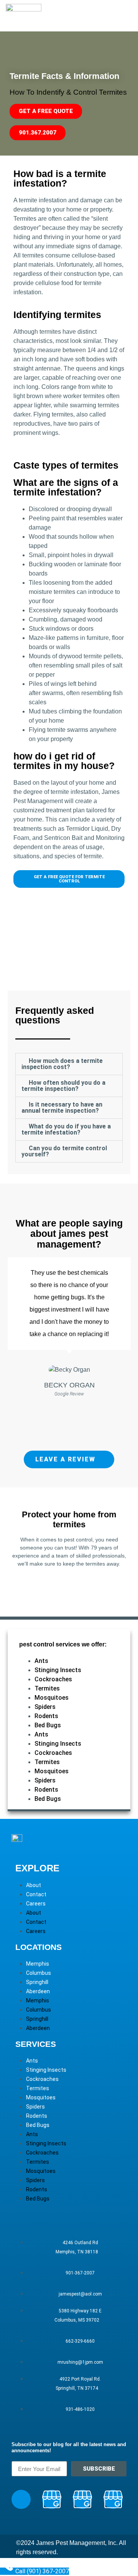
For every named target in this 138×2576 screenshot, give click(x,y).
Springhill (37, 1982)
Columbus (39, 1973)
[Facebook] (21, 2499)
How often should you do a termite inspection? (63, 1086)
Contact (36, 1894)
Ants (41, 1661)
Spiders (45, 1707)
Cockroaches (53, 1679)
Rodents (46, 1716)
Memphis (38, 1964)
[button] (69, 1064)
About (34, 1885)
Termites (47, 1688)
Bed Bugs (48, 1725)
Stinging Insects (58, 1670)
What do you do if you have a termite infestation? (66, 1129)
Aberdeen (38, 1991)
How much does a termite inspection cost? (62, 1064)
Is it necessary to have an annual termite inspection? (62, 1108)
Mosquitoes (52, 1698)
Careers (36, 1904)
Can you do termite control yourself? (64, 1151)
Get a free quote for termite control (69, 1585)
